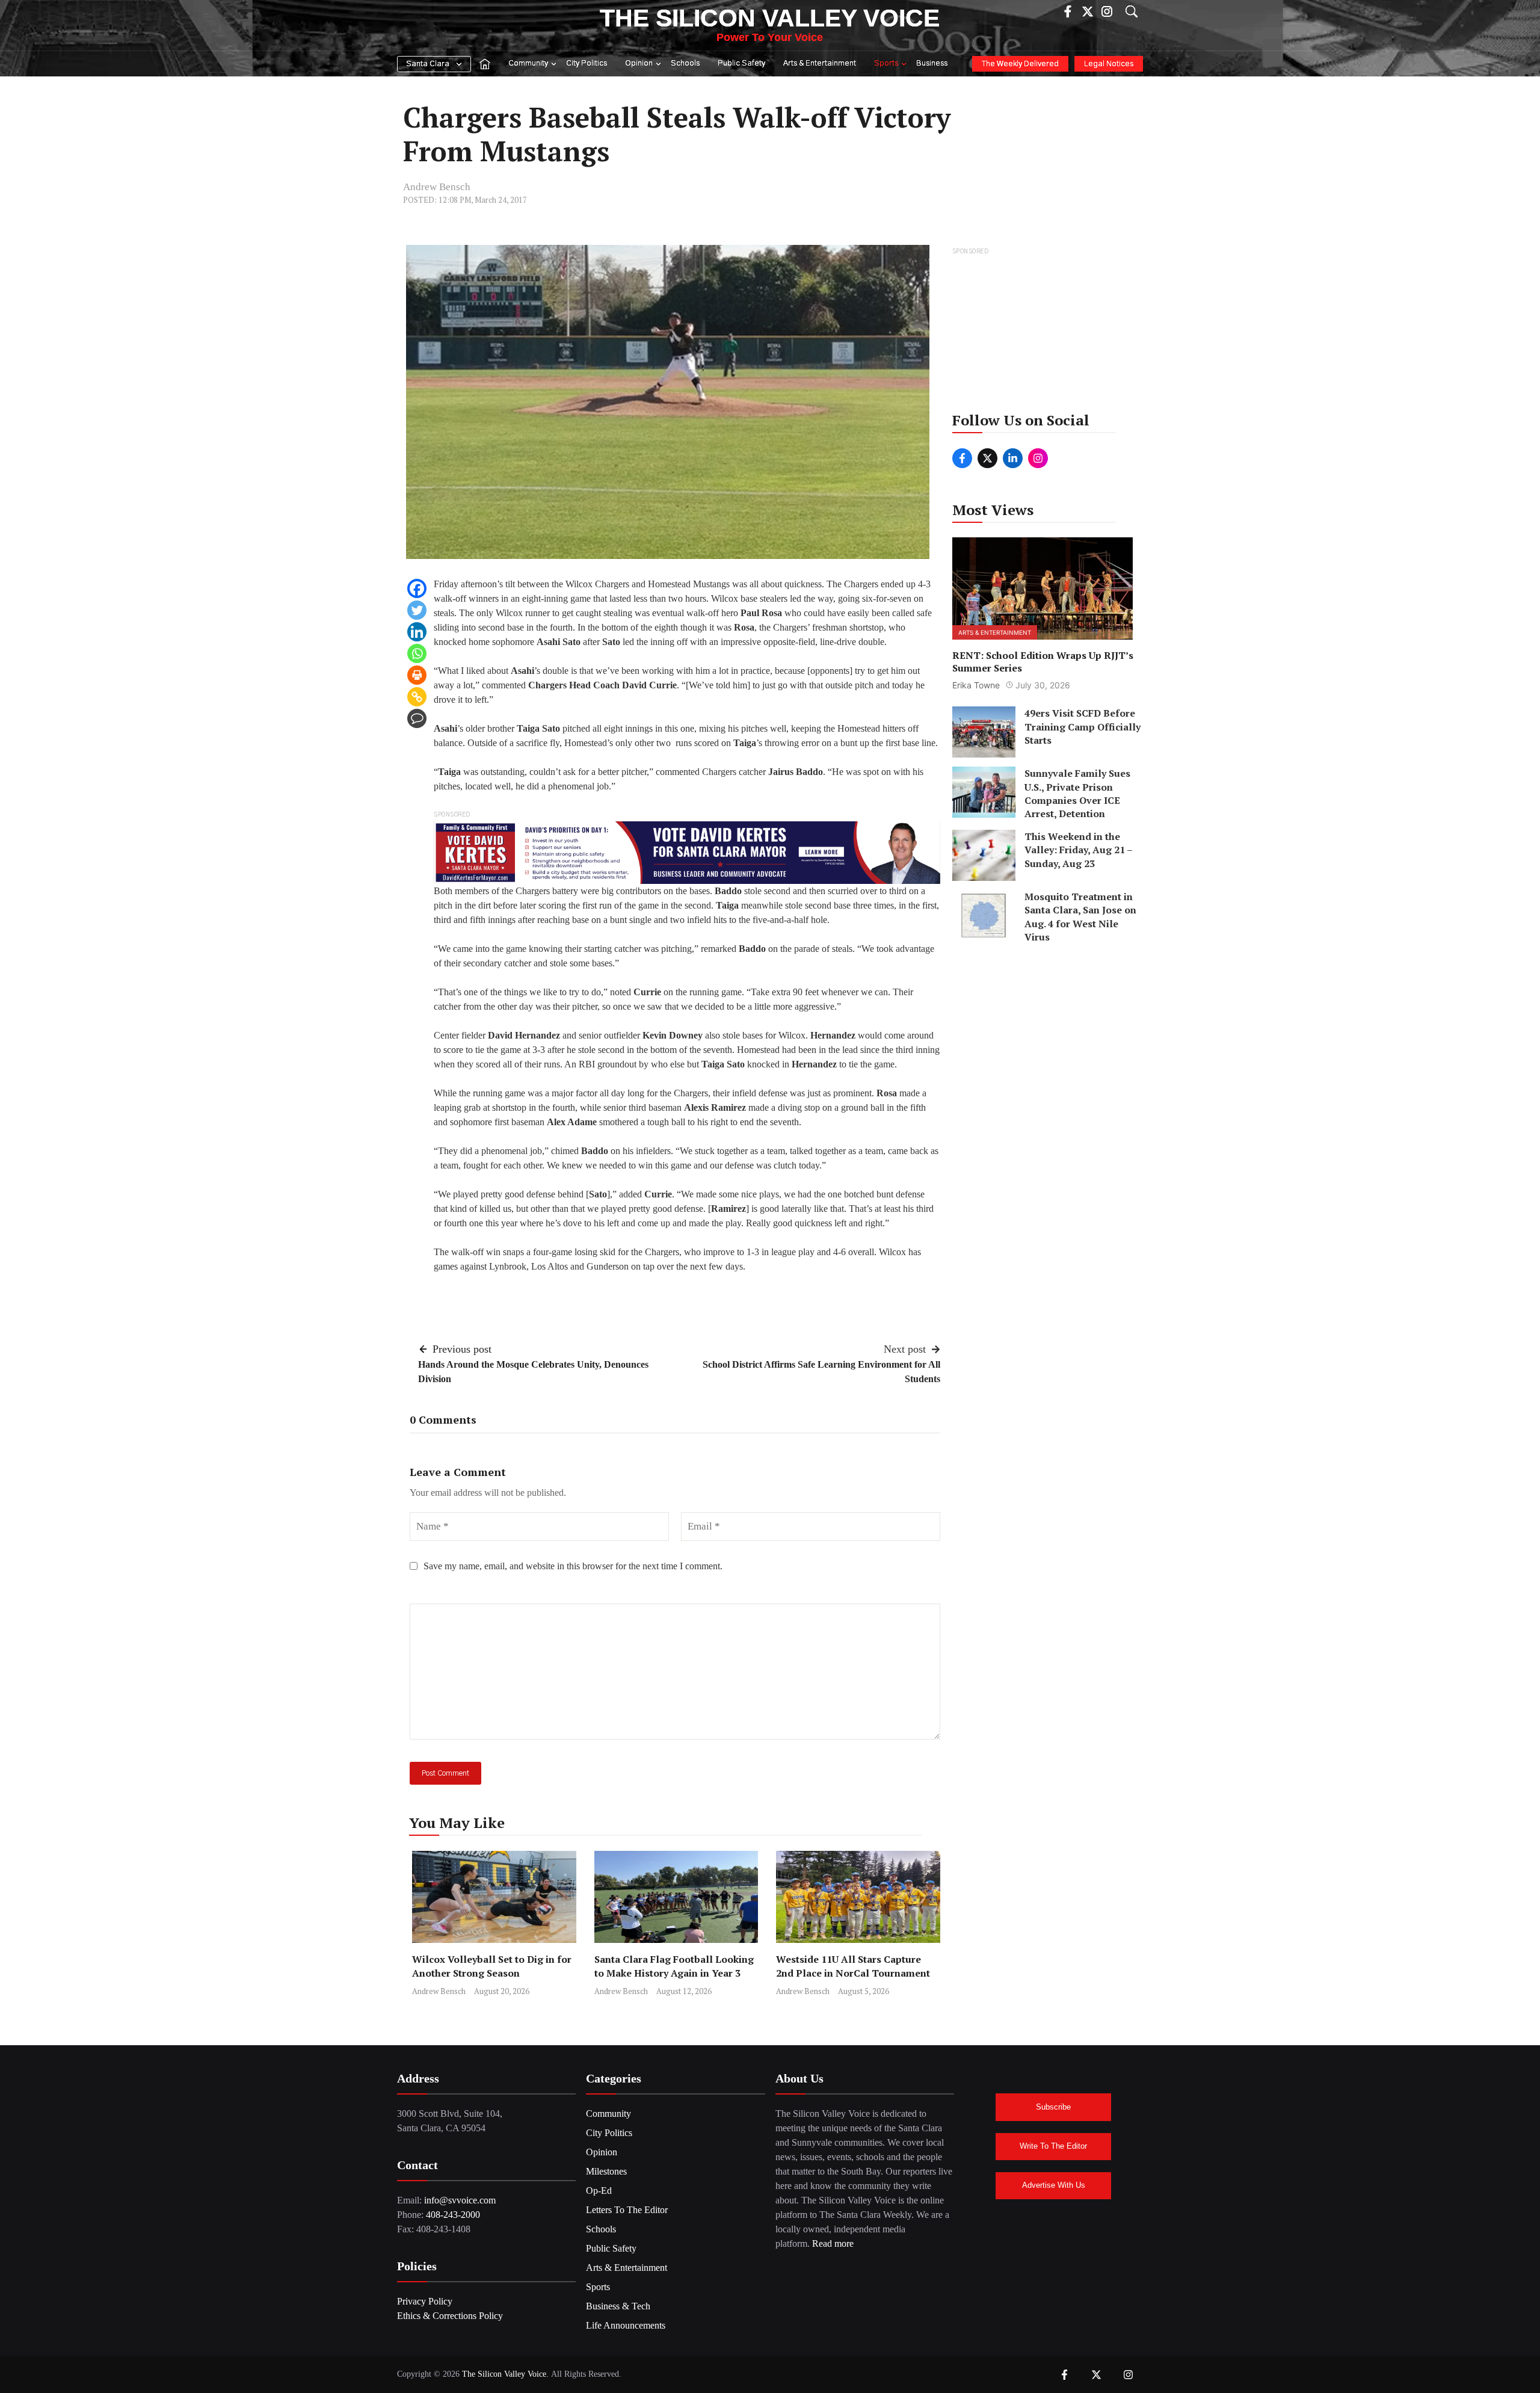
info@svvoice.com (460, 2200)
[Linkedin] (417, 632)
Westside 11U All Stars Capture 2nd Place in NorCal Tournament (854, 1966)
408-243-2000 (453, 2215)
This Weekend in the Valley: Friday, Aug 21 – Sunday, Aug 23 (1078, 850)
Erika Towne (976, 685)
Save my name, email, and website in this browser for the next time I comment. (573, 1566)
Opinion (639, 63)
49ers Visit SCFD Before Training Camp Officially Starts (1083, 727)
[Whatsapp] (417, 653)
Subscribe (1053, 2107)
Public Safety (741, 63)
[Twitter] (417, 610)
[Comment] (417, 718)
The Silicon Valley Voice (770, 18)
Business (932, 63)
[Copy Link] (417, 697)
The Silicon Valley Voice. (505, 2374)
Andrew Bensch (437, 187)
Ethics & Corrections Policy (450, 2316)
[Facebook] (417, 588)
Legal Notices (1109, 64)
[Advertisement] (1043, 333)
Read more (833, 2243)
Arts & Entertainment (820, 63)
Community (528, 63)
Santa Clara (428, 64)
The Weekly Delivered (1020, 64)
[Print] (417, 675)
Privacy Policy (425, 2301)
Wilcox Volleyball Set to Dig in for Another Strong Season (492, 1966)
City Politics (587, 63)
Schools (685, 63)
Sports (886, 63)
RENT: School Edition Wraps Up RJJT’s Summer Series (1043, 661)
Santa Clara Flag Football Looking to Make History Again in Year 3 (674, 1966)
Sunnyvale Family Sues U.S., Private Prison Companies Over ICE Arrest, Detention (1077, 793)
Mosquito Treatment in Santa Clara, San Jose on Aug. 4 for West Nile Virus (1080, 917)
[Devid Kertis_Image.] (687, 852)
